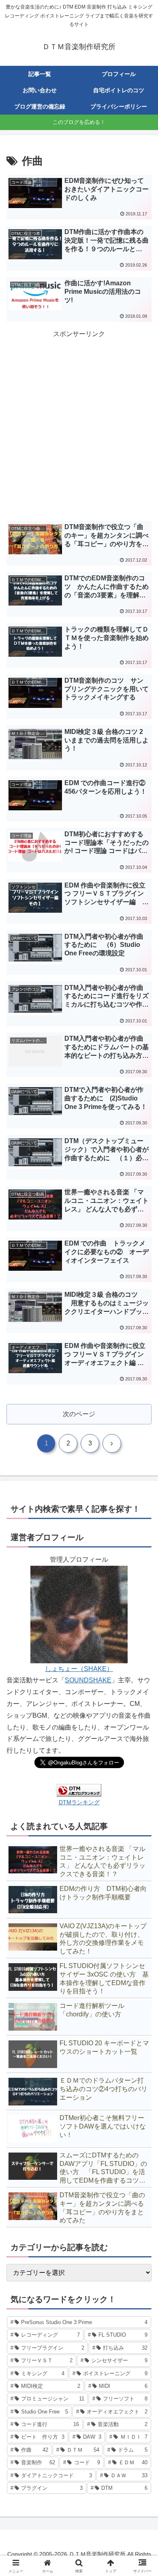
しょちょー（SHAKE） (79, 1669)
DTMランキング (79, 1802)
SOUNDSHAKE (88, 1680)
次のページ (79, 1414)
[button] (142, 1594)
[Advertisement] (79, 422)
